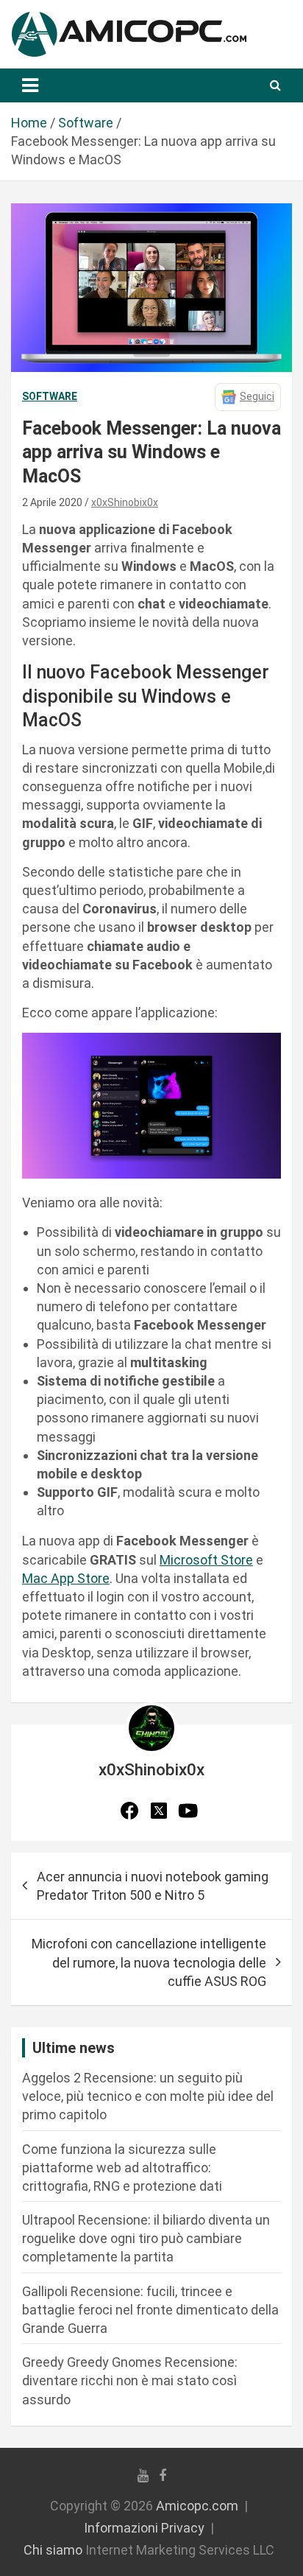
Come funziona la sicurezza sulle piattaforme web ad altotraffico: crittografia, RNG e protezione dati (122, 2168)
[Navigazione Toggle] (30, 85)
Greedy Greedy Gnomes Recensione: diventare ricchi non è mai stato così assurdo (130, 2380)
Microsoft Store (206, 1560)
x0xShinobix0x (125, 502)
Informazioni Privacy (144, 2528)
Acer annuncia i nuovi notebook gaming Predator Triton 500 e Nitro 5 (153, 1886)
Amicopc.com (197, 2506)
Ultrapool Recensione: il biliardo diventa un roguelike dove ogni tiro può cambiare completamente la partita (146, 2238)
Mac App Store (66, 1578)
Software (50, 396)
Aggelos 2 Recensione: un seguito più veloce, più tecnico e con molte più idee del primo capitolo (148, 2096)
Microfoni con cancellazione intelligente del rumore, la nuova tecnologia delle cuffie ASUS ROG (149, 1962)
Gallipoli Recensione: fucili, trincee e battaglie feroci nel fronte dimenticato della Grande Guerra (150, 2310)
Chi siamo (53, 2550)
